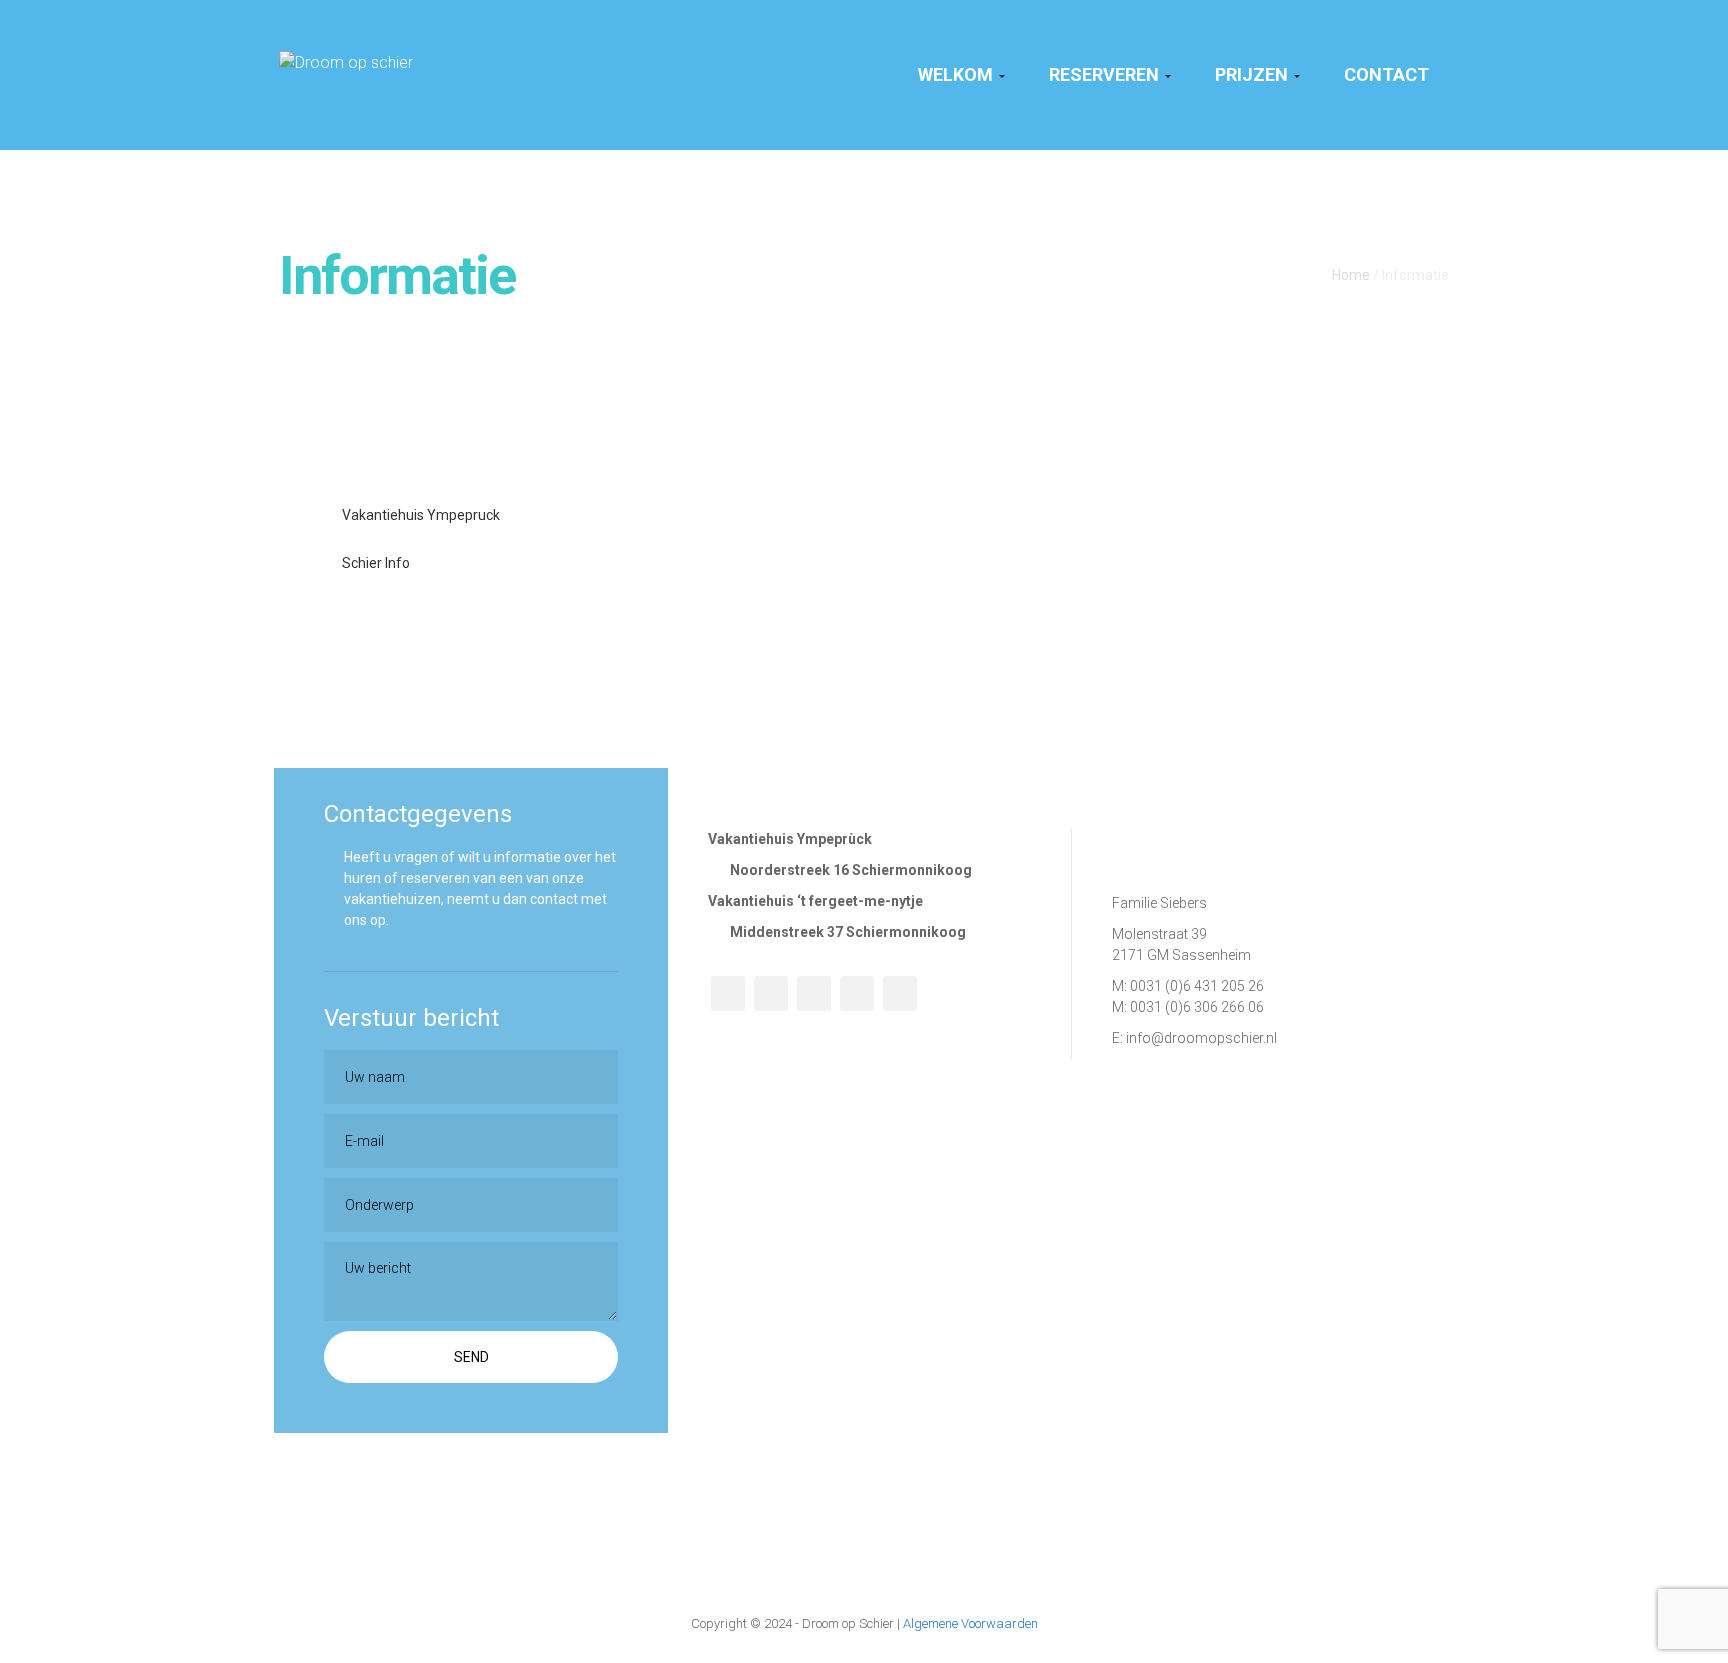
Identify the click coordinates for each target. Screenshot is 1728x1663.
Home (1351, 275)
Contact (1386, 74)
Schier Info (374, 563)
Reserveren (1106, 74)
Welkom (957, 74)
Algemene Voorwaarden (970, 1623)
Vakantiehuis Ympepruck (419, 515)
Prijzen (1253, 74)
